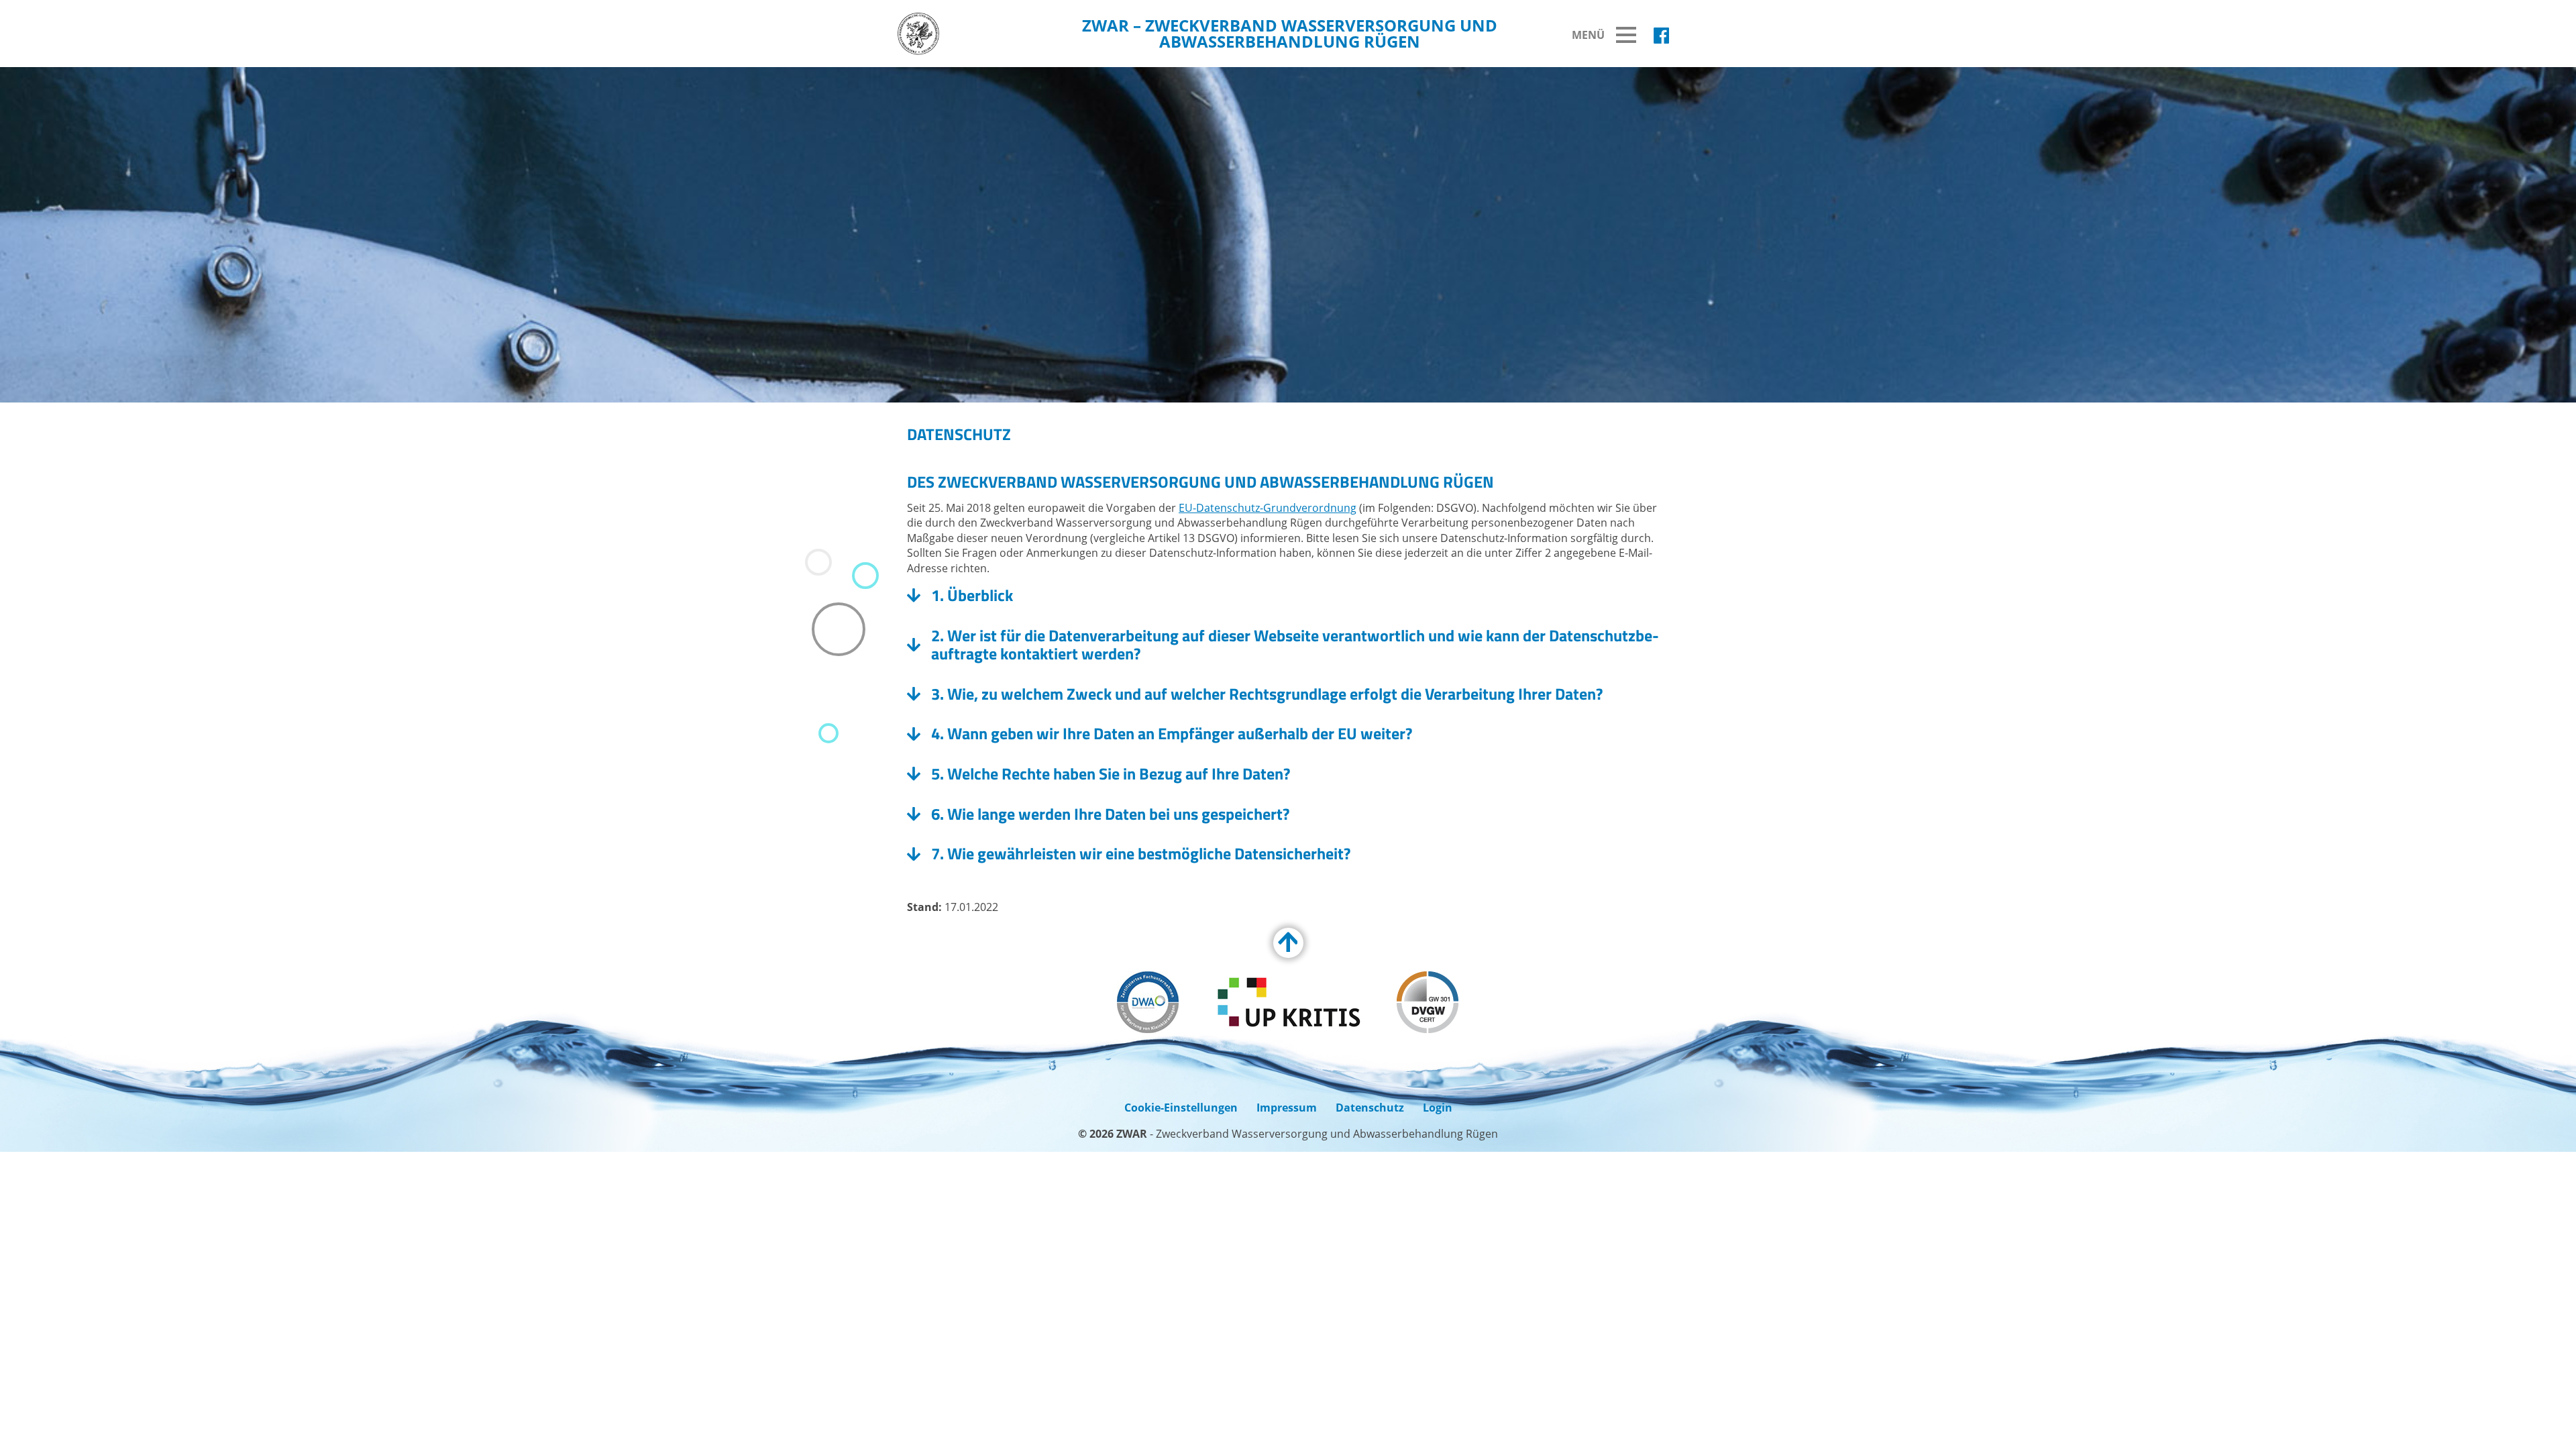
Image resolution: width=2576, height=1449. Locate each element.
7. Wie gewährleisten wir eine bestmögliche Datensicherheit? (1141, 854)
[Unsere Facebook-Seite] (1661, 36)
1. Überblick (972, 596)
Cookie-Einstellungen (1181, 1108)
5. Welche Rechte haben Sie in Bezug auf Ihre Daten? (1112, 774)
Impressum (1287, 1108)
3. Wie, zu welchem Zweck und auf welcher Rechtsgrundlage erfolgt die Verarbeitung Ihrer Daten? (1267, 694)
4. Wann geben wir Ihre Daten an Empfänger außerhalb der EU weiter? (1172, 734)
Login (1438, 1108)
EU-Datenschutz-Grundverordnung (1268, 508)
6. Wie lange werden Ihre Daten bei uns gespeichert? (1110, 814)
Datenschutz (1370, 1108)
